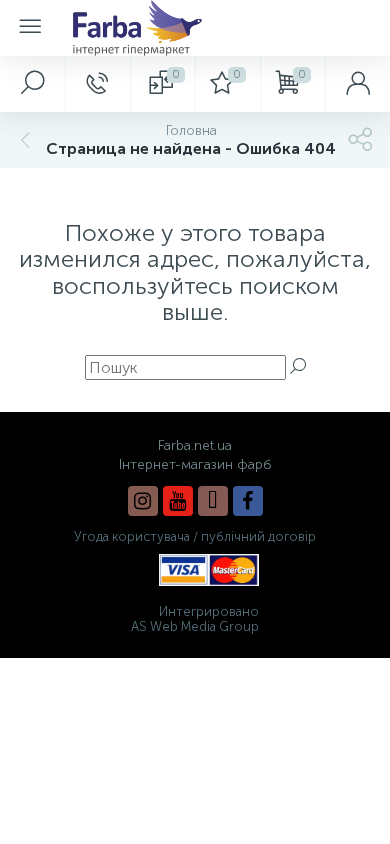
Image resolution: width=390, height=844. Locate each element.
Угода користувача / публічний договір (195, 536)
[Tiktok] (213, 501)
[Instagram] (143, 501)
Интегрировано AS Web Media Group (195, 619)
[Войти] (357, 84)
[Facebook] (248, 501)
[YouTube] (178, 501)
